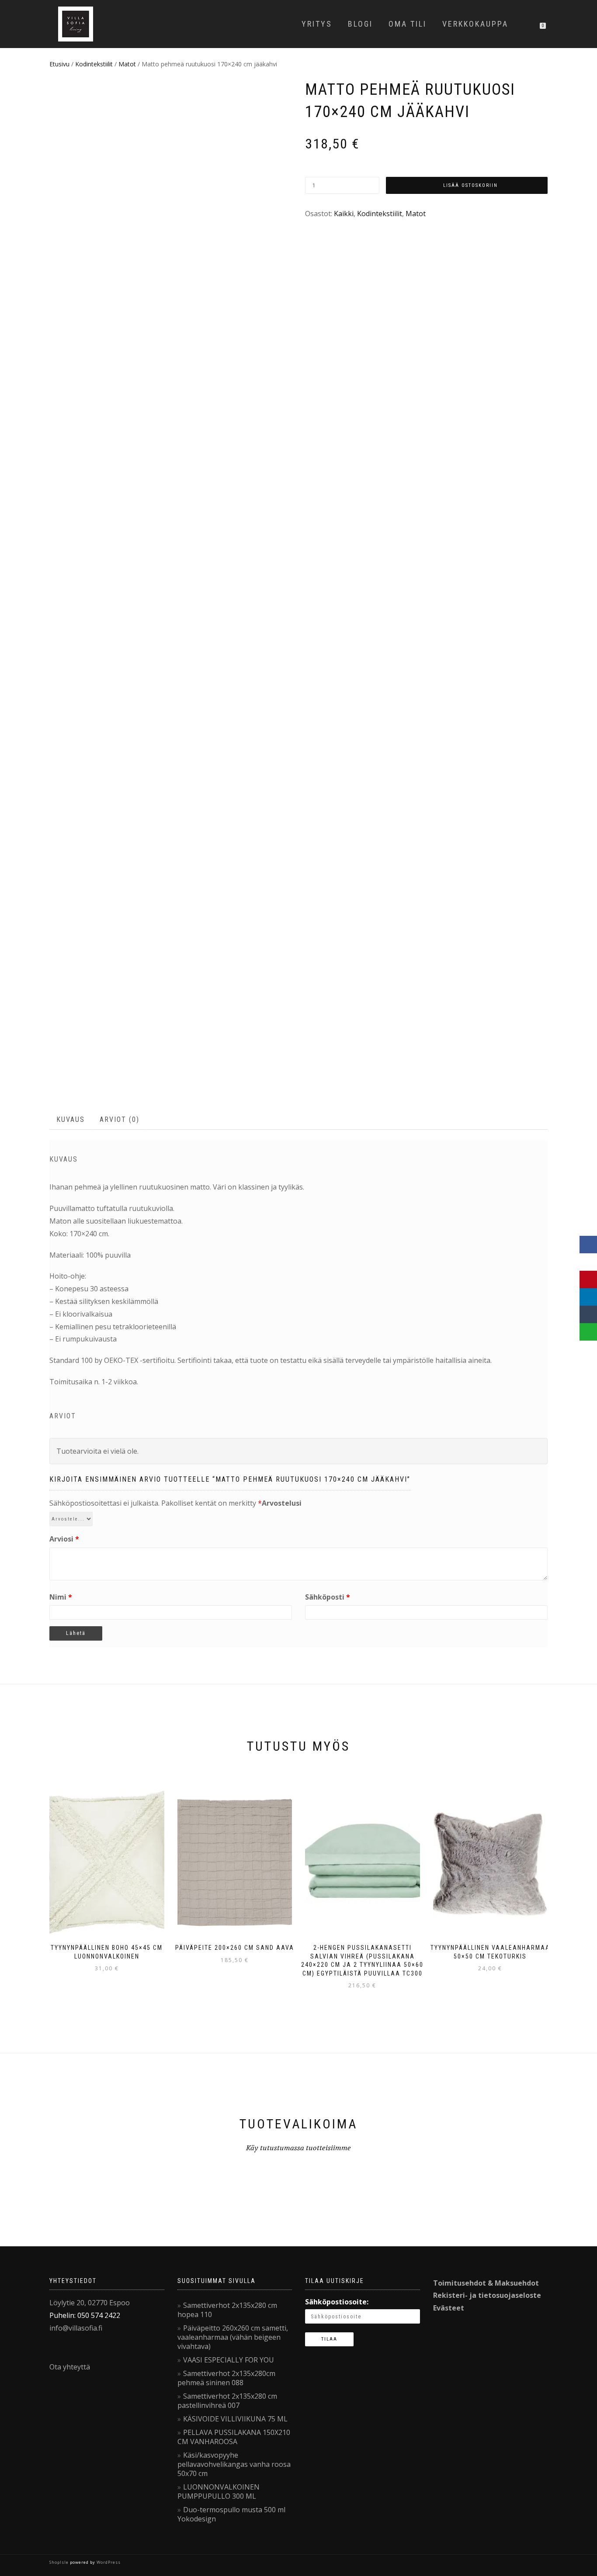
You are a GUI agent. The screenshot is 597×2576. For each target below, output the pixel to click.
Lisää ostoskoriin (470, 185)
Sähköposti (328, 1597)
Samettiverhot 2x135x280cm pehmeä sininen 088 (226, 2378)
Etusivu (59, 64)
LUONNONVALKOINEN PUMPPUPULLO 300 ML (219, 2492)
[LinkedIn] (588, 1297)
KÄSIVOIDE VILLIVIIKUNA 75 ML (235, 2419)
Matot (127, 64)
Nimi (61, 1597)
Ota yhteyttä (70, 2367)
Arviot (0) (120, 1119)
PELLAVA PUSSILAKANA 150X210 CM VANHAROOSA (234, 2437)
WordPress (108, 2562)
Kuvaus (71, 1119)
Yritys (317, 24)
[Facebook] (588, 1245)
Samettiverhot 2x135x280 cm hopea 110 (227, 2310)
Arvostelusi (282, 1503)
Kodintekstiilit (94, 64)
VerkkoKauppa (475, 24)
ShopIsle (60, 2562)
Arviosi (64, 1539)
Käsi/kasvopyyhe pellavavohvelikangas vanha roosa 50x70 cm (234, 2464)
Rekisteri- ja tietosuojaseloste (487, 2295)
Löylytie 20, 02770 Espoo (90, 2303)
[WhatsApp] (588, 1332)
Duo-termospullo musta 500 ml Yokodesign (231, 2514)
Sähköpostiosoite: (337, 2302)
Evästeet (449, 2308)
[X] (588, 1262)
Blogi (360, 24)
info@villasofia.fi (76, 2328)
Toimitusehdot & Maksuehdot (486, 2283)
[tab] (71, 1120)
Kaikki (344, 214)
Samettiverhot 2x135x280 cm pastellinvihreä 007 (227, 2401)
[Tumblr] (588, 1314)
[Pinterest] (588, 1279)
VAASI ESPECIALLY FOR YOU (229, 2360)
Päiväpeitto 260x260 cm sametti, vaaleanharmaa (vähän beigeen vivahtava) (233, 2337)
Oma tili (408, 24)
